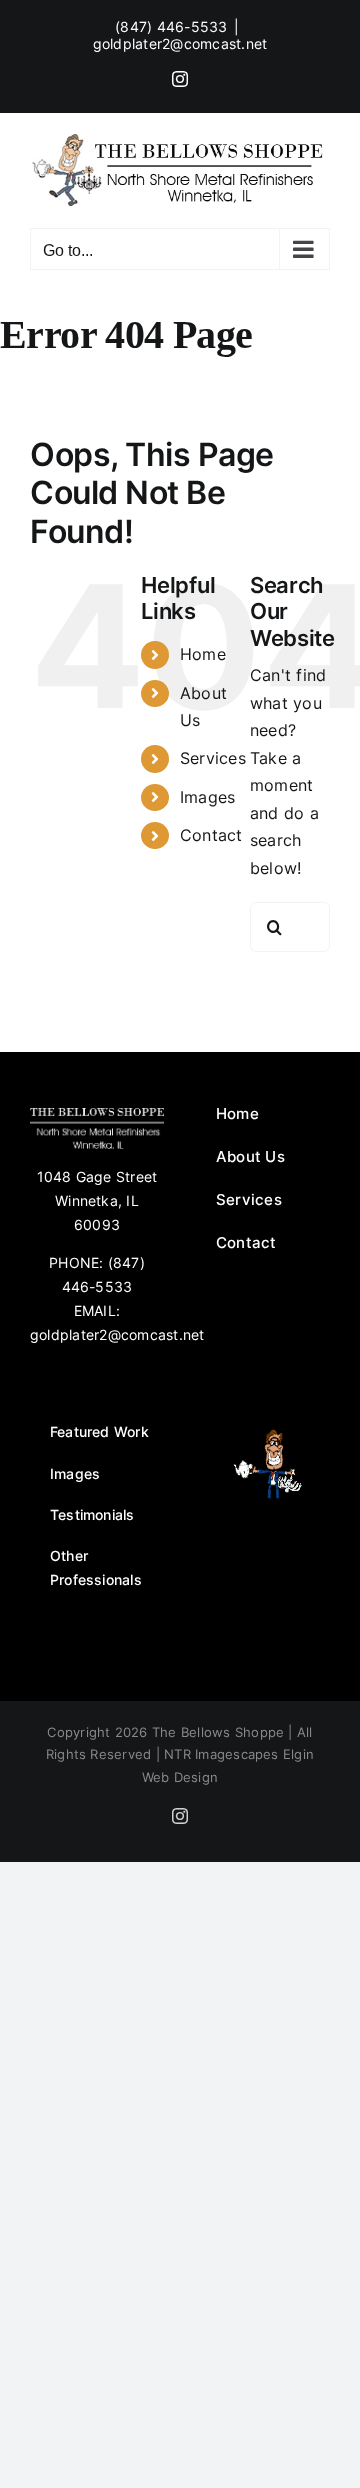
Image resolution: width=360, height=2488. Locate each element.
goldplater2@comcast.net (180, 43)
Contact (211, 835)
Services (213, 758)
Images (207, 797)
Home (203, 654)
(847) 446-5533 (171, 26)
